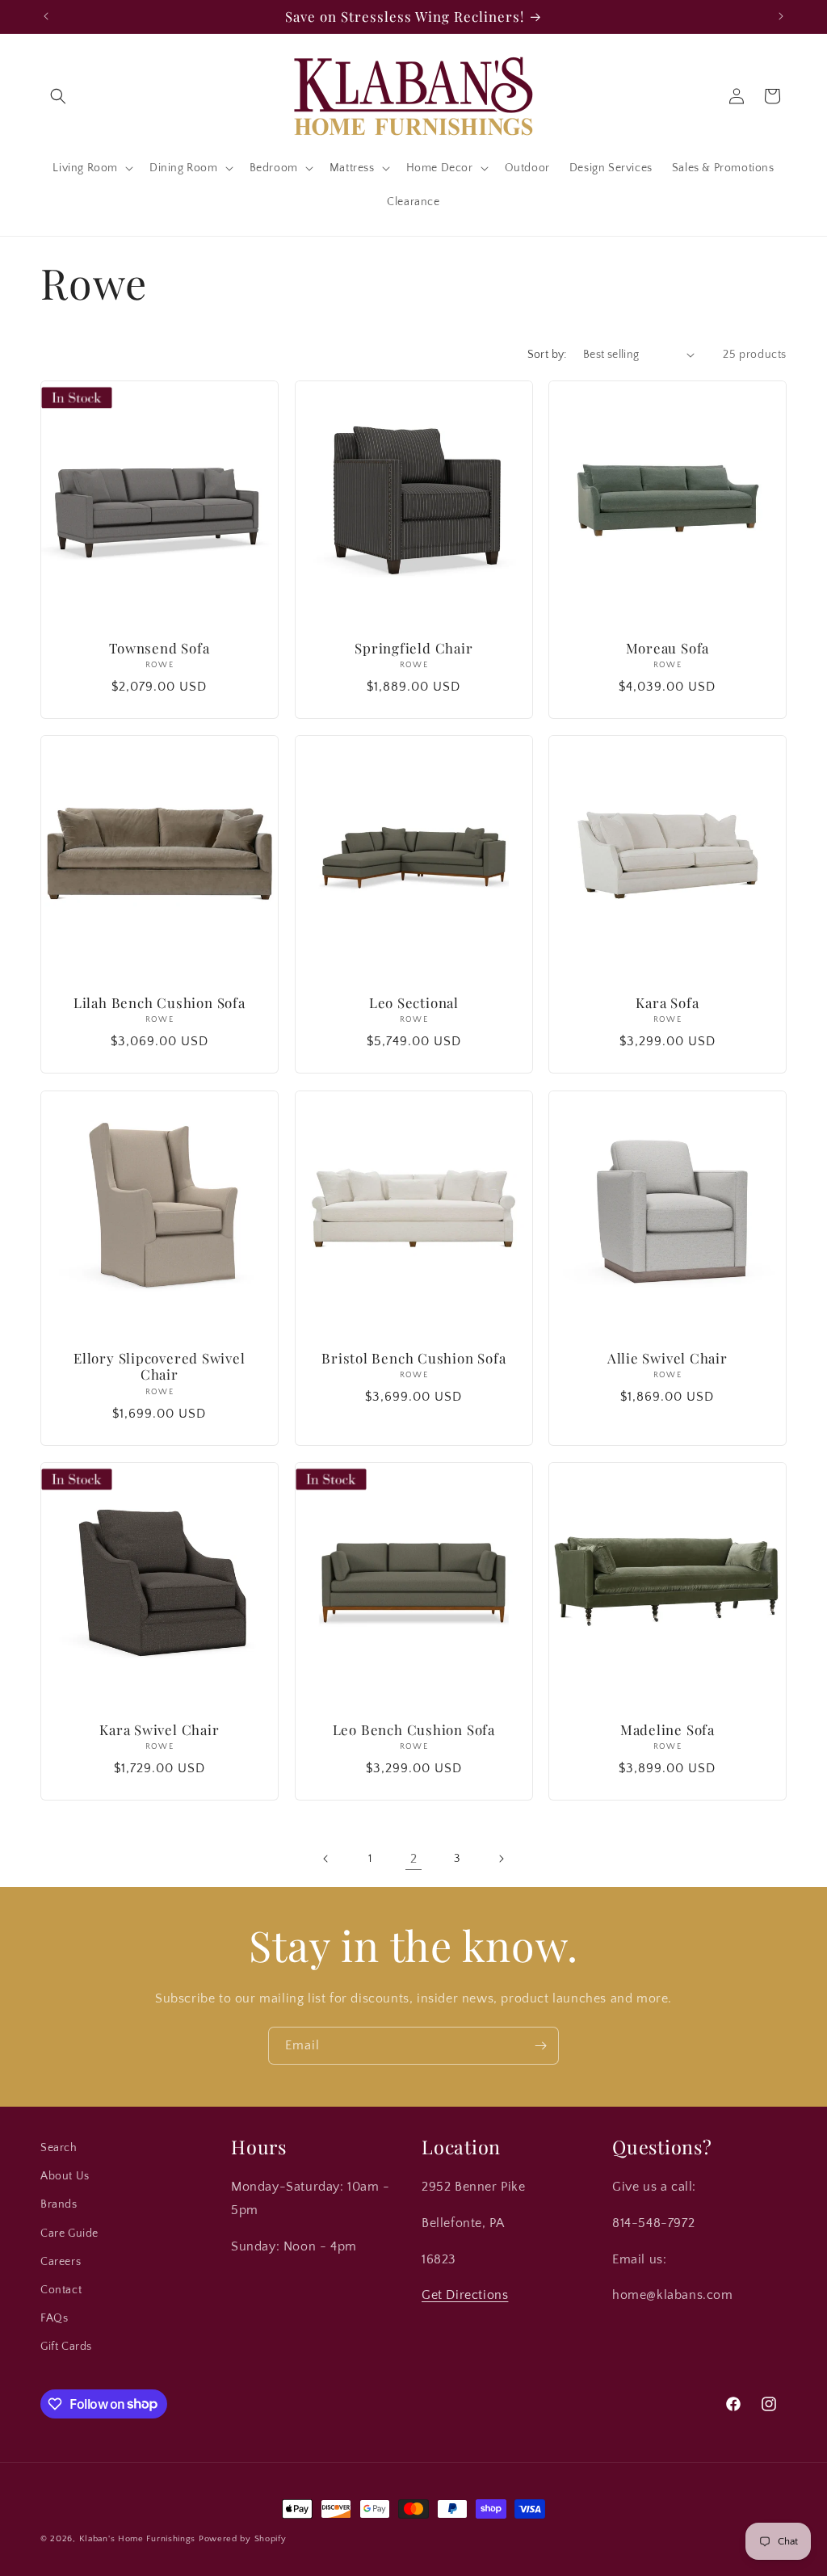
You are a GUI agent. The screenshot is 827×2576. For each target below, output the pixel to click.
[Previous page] (326, 1859)
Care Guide (69, 2234)
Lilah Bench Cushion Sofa (160, 1003)
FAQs (54, 2318)
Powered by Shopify (243, 2539)
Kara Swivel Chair (159, 1729)
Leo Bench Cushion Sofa (413, 1729)
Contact (61, 2290)
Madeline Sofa (667, 1729)
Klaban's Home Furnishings (138, 2539)
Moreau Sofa (668, 647)
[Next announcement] (781, 16)
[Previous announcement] (46, 16)
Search (59, 2148)
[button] (58, 96)
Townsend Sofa (159, 647)
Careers (61, 2262)
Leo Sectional (413, 1003)
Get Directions (465, 2295)
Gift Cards (66, 2347)
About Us (65, 2176)
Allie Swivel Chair (667, 1357)
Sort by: (547, 355)
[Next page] (501, 1859)
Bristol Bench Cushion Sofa (413, 1357)
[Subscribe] (540, 2046)
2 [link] (414, 1859)
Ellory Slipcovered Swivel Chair (160, 1366)
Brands (59, 2204)
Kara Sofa (668, 1003)
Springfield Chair (413, 647)
